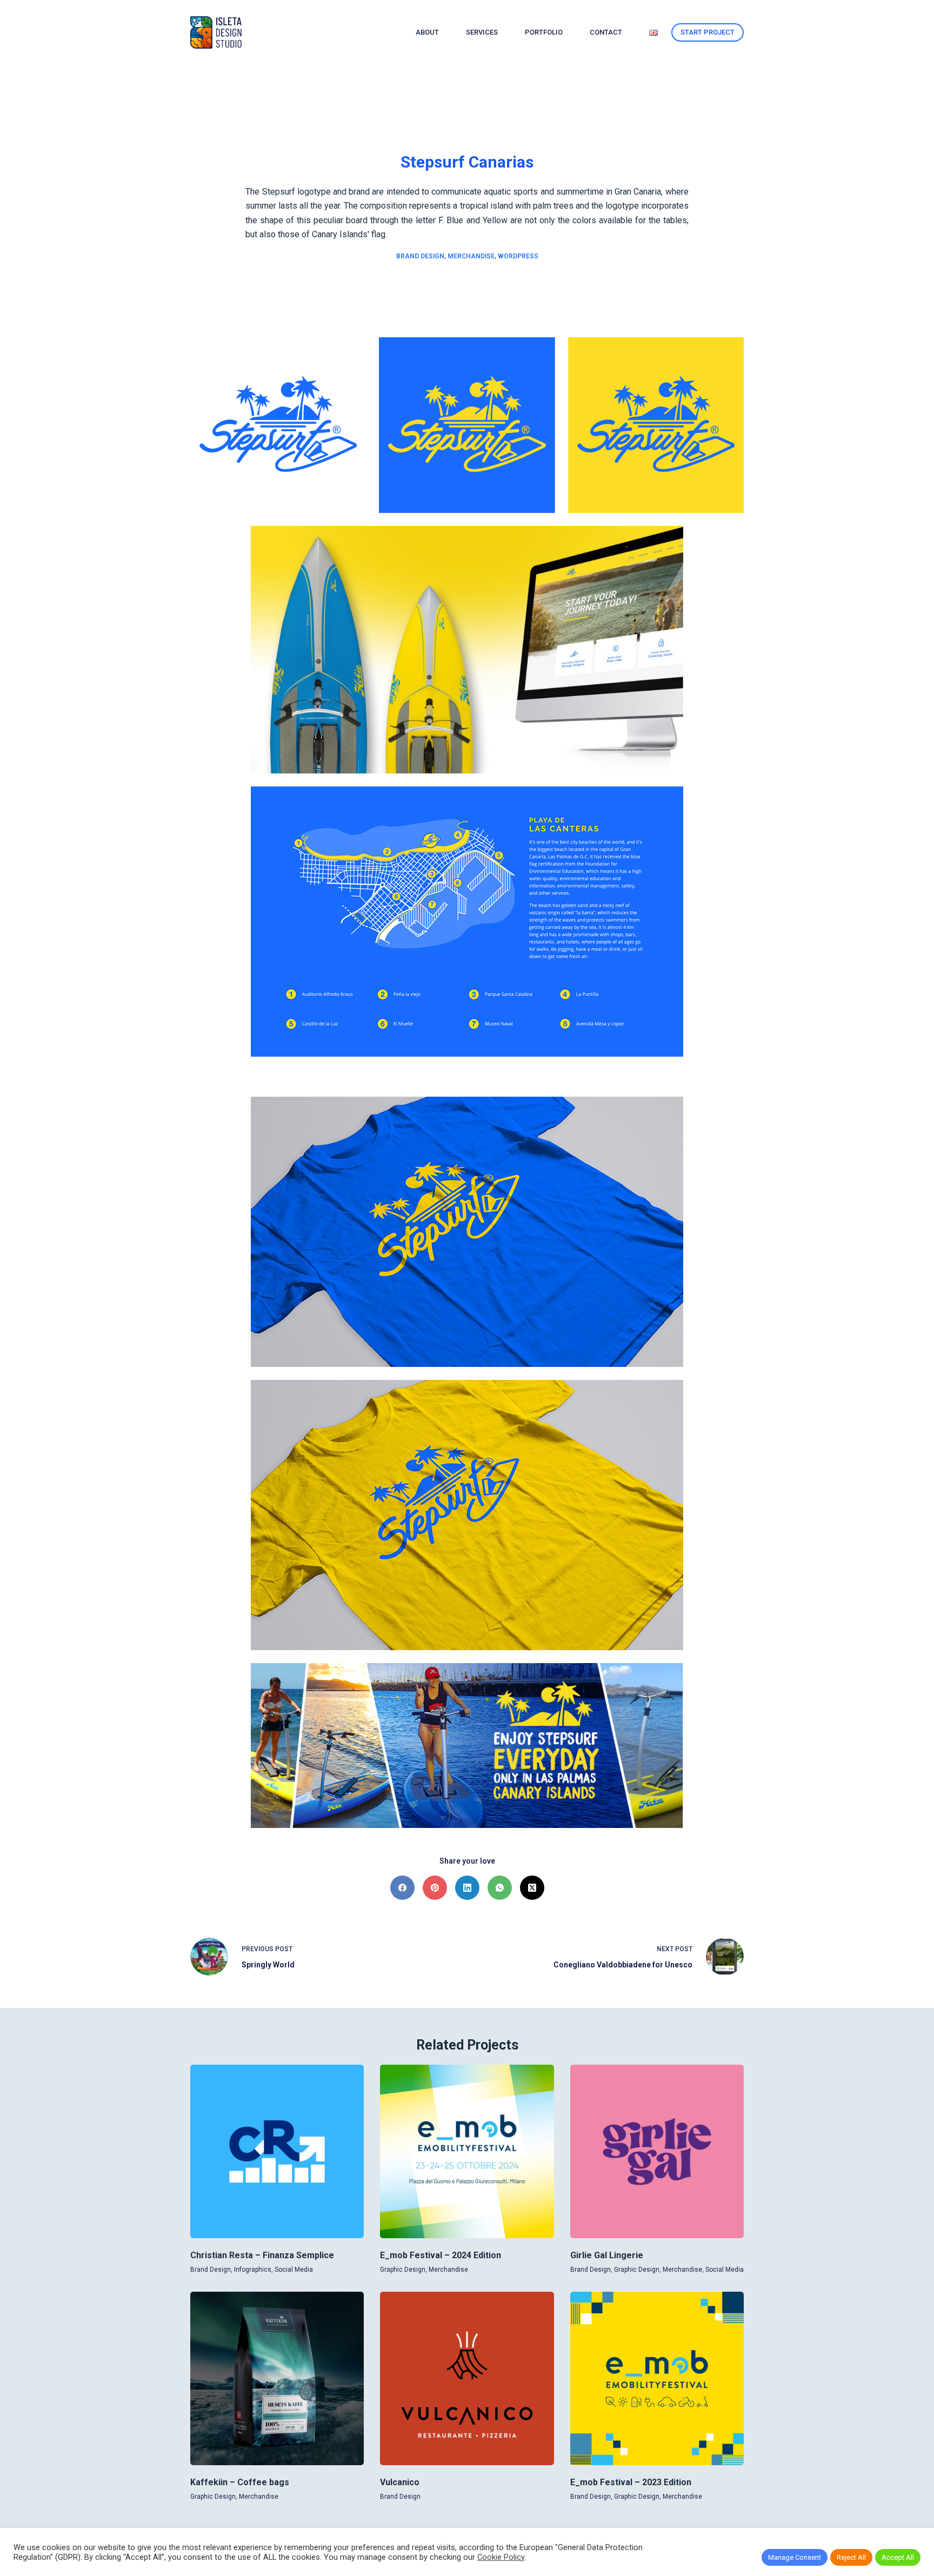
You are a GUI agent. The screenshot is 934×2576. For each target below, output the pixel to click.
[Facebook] (402, 1888)
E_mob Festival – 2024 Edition (441, 2255)
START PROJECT (708, 32)
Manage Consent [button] (795, 2557)
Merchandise (471, 256)
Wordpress (518, 256)
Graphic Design (403, 2270)
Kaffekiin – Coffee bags (240, 2482)
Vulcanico (400, 2482)
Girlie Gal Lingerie (607, 2255)
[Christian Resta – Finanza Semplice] (277, 2151)
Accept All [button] (898, 2557)
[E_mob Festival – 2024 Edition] (467, 2151)
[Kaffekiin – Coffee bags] (277, 2378)
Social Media (294, 2270)
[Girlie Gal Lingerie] (657, 2151)
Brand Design (420, 256)
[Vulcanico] (467, 2378)
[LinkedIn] (467, 1888)
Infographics (253, 2270)
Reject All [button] (851, 2557)
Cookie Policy (501, 2557)
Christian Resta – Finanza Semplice (262, 2255)
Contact (606, 32)
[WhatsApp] (500, 1888)
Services (482, 32)
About (427, 32)
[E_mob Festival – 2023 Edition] (657, 2378)
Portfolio (544, 32)
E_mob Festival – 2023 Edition (631, 2482)
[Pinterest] (435, 1888)
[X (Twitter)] (532, 1888)
